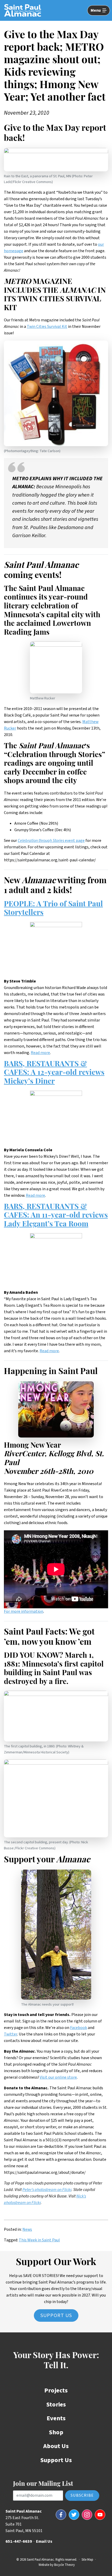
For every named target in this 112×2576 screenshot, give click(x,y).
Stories (56, 2405)
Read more (40, 1053)
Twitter (11, 2034)
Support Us (56, 2315)
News (27, 2229)
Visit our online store (58, 2077)
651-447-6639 (19, 2541)
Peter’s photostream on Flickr (47, 2190)
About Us (56, 2446)
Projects (56, 2390)
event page (51, 841)
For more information (24, 1611)
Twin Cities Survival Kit (47, 327)
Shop (56, 2432)
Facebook (79, 2028)
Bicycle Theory (64, 2565)
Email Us (44, 2541)
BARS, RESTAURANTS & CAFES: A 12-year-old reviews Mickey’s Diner (54, 1073)
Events (56, 2418)
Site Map (87, 2560)
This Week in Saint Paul (39, 2240)
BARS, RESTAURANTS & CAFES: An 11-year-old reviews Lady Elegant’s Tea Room (56, 1216)
